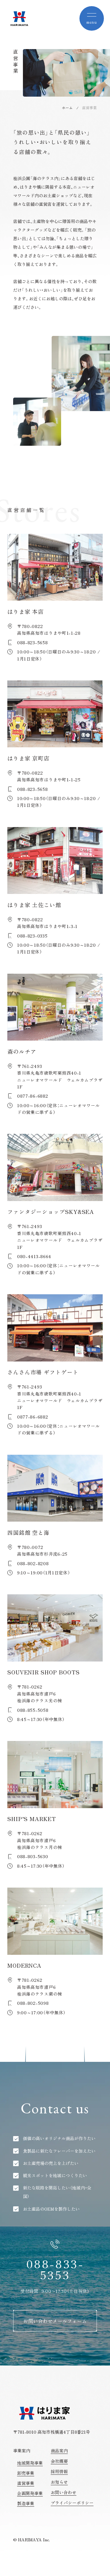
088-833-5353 (55, 2269)
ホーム (67, 108)
